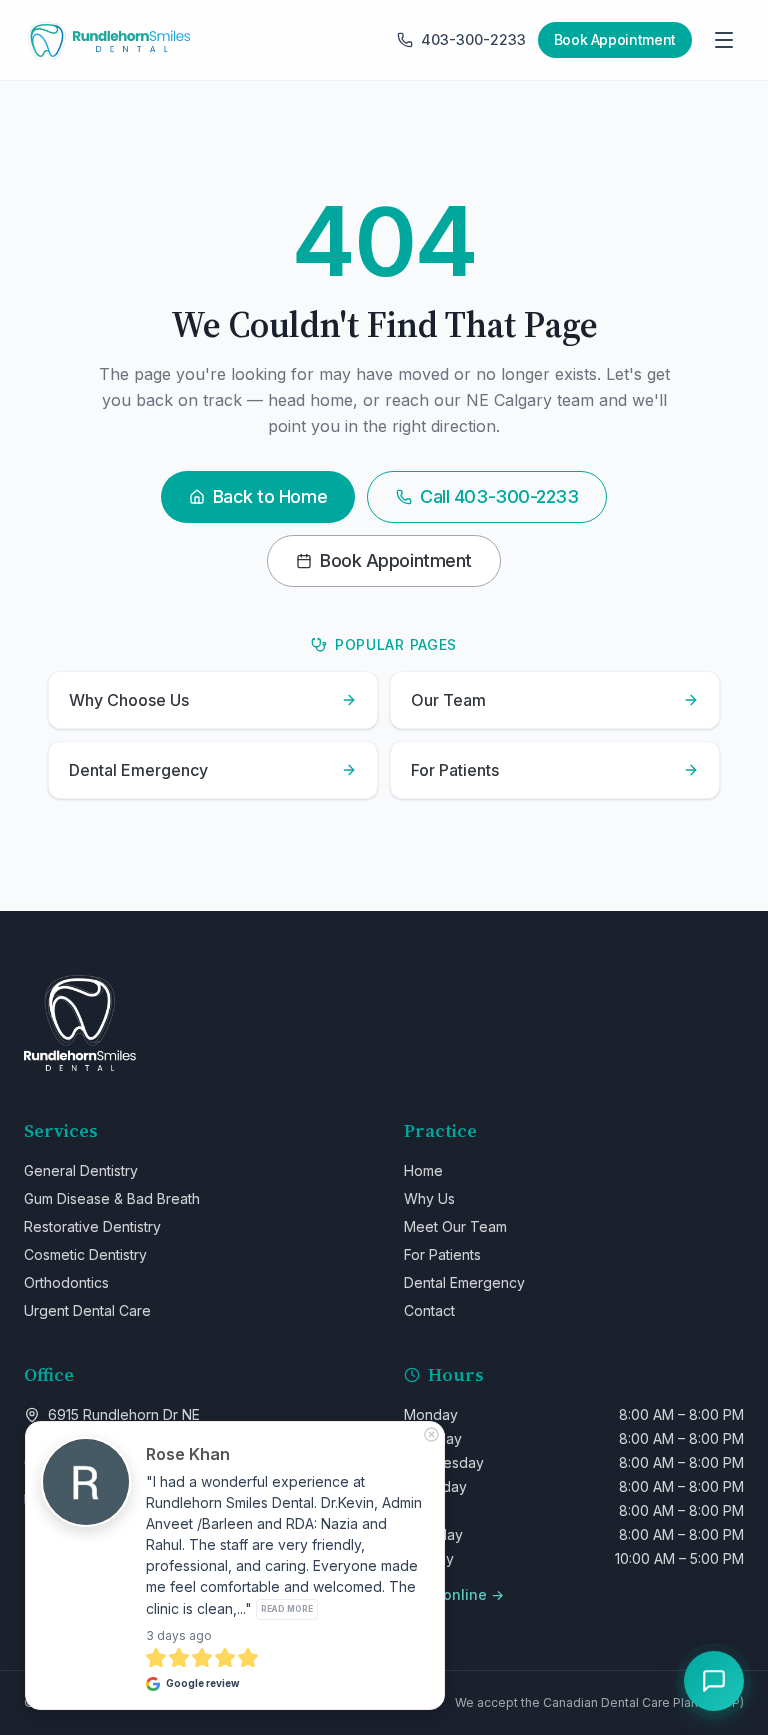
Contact (429, 1310)
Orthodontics (66, 1282)
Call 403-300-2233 (499, 496)
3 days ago (179, 1635)
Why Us (429, 1198)
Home (423, 1170)
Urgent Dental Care (87, 1310)
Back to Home (270, 496)
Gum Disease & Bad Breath (112, 1198)
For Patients (442, 1254)
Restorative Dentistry (92, 1226)
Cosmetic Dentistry (85, 1254)
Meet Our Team (455, 1226)
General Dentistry (81, 1170)
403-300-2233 (473, 39)
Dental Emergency (464, 1282)
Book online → (454, 1594)
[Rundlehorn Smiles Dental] (108, 40)
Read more (287, 1609)
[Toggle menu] (724, 40)
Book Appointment (396, 560)
